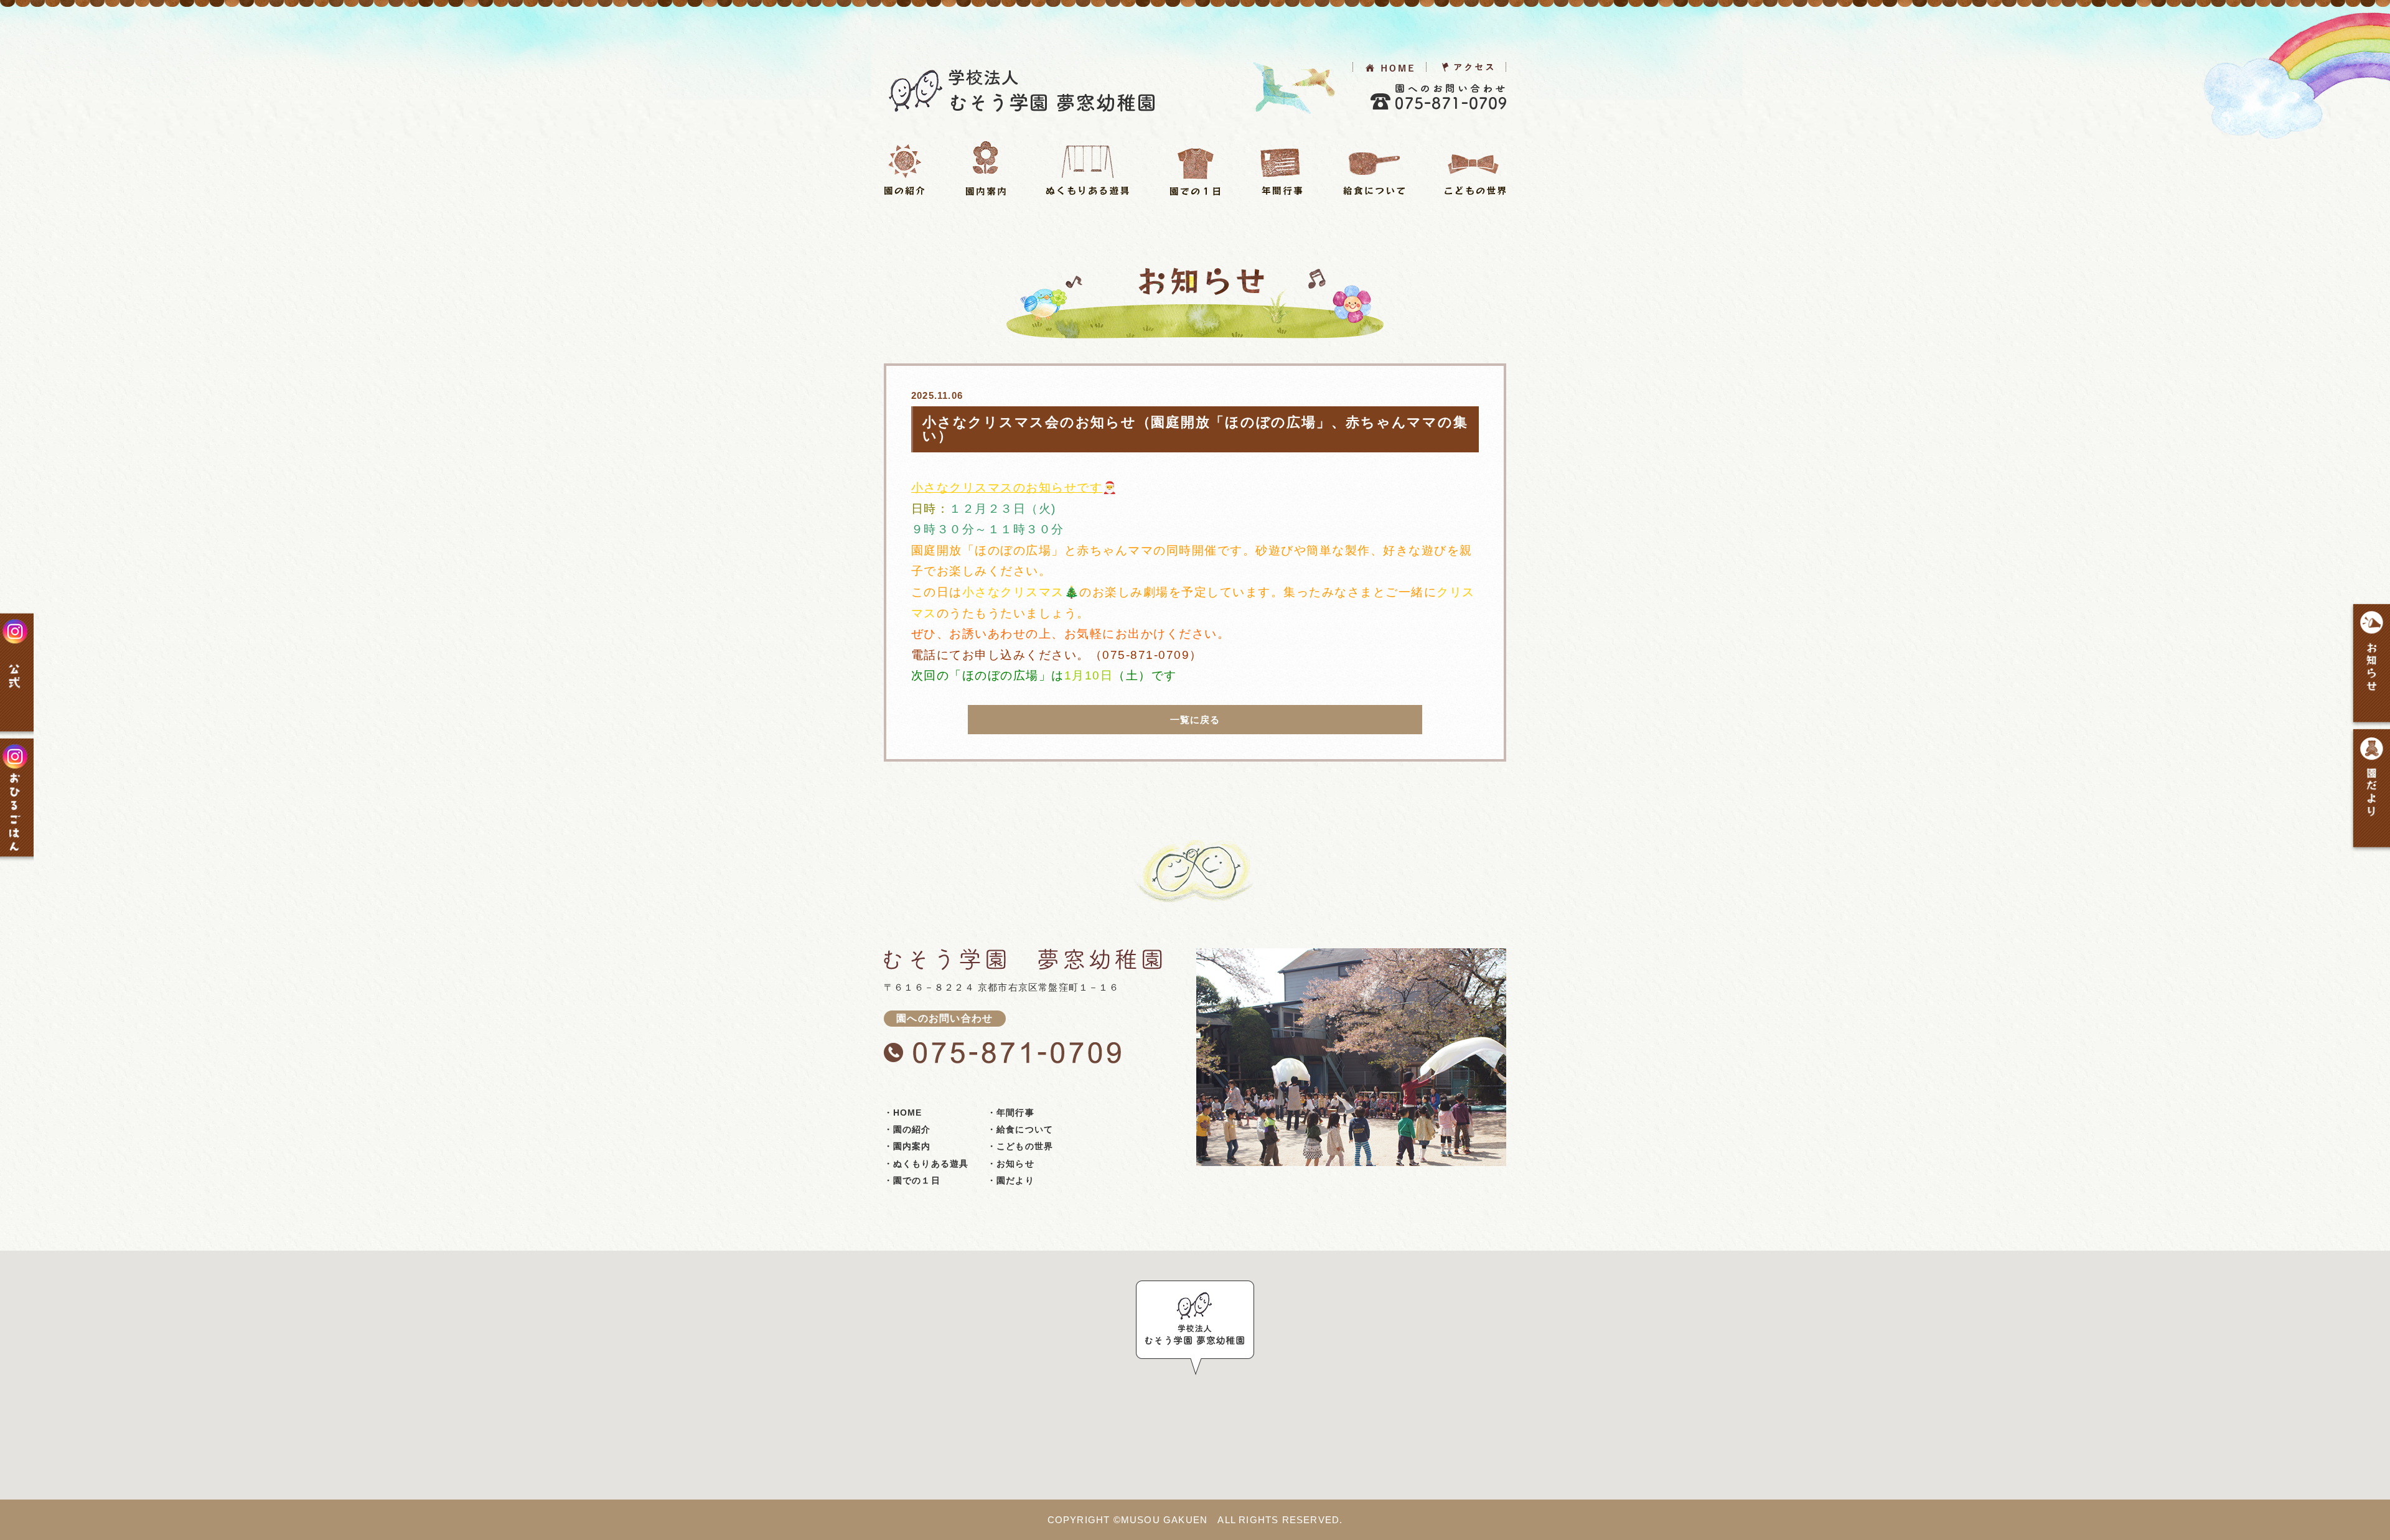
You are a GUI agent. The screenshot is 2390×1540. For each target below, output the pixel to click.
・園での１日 (912, 1180)
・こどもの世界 (1020, 1146)
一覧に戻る (1195, 720)
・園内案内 (907, 1146)
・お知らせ (1011, 1164)
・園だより (1011, 1180)
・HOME (903, 1113)
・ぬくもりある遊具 (926, 1164)
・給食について (1020, 1129)
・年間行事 (1011, 1113)
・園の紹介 (907, 1129)
